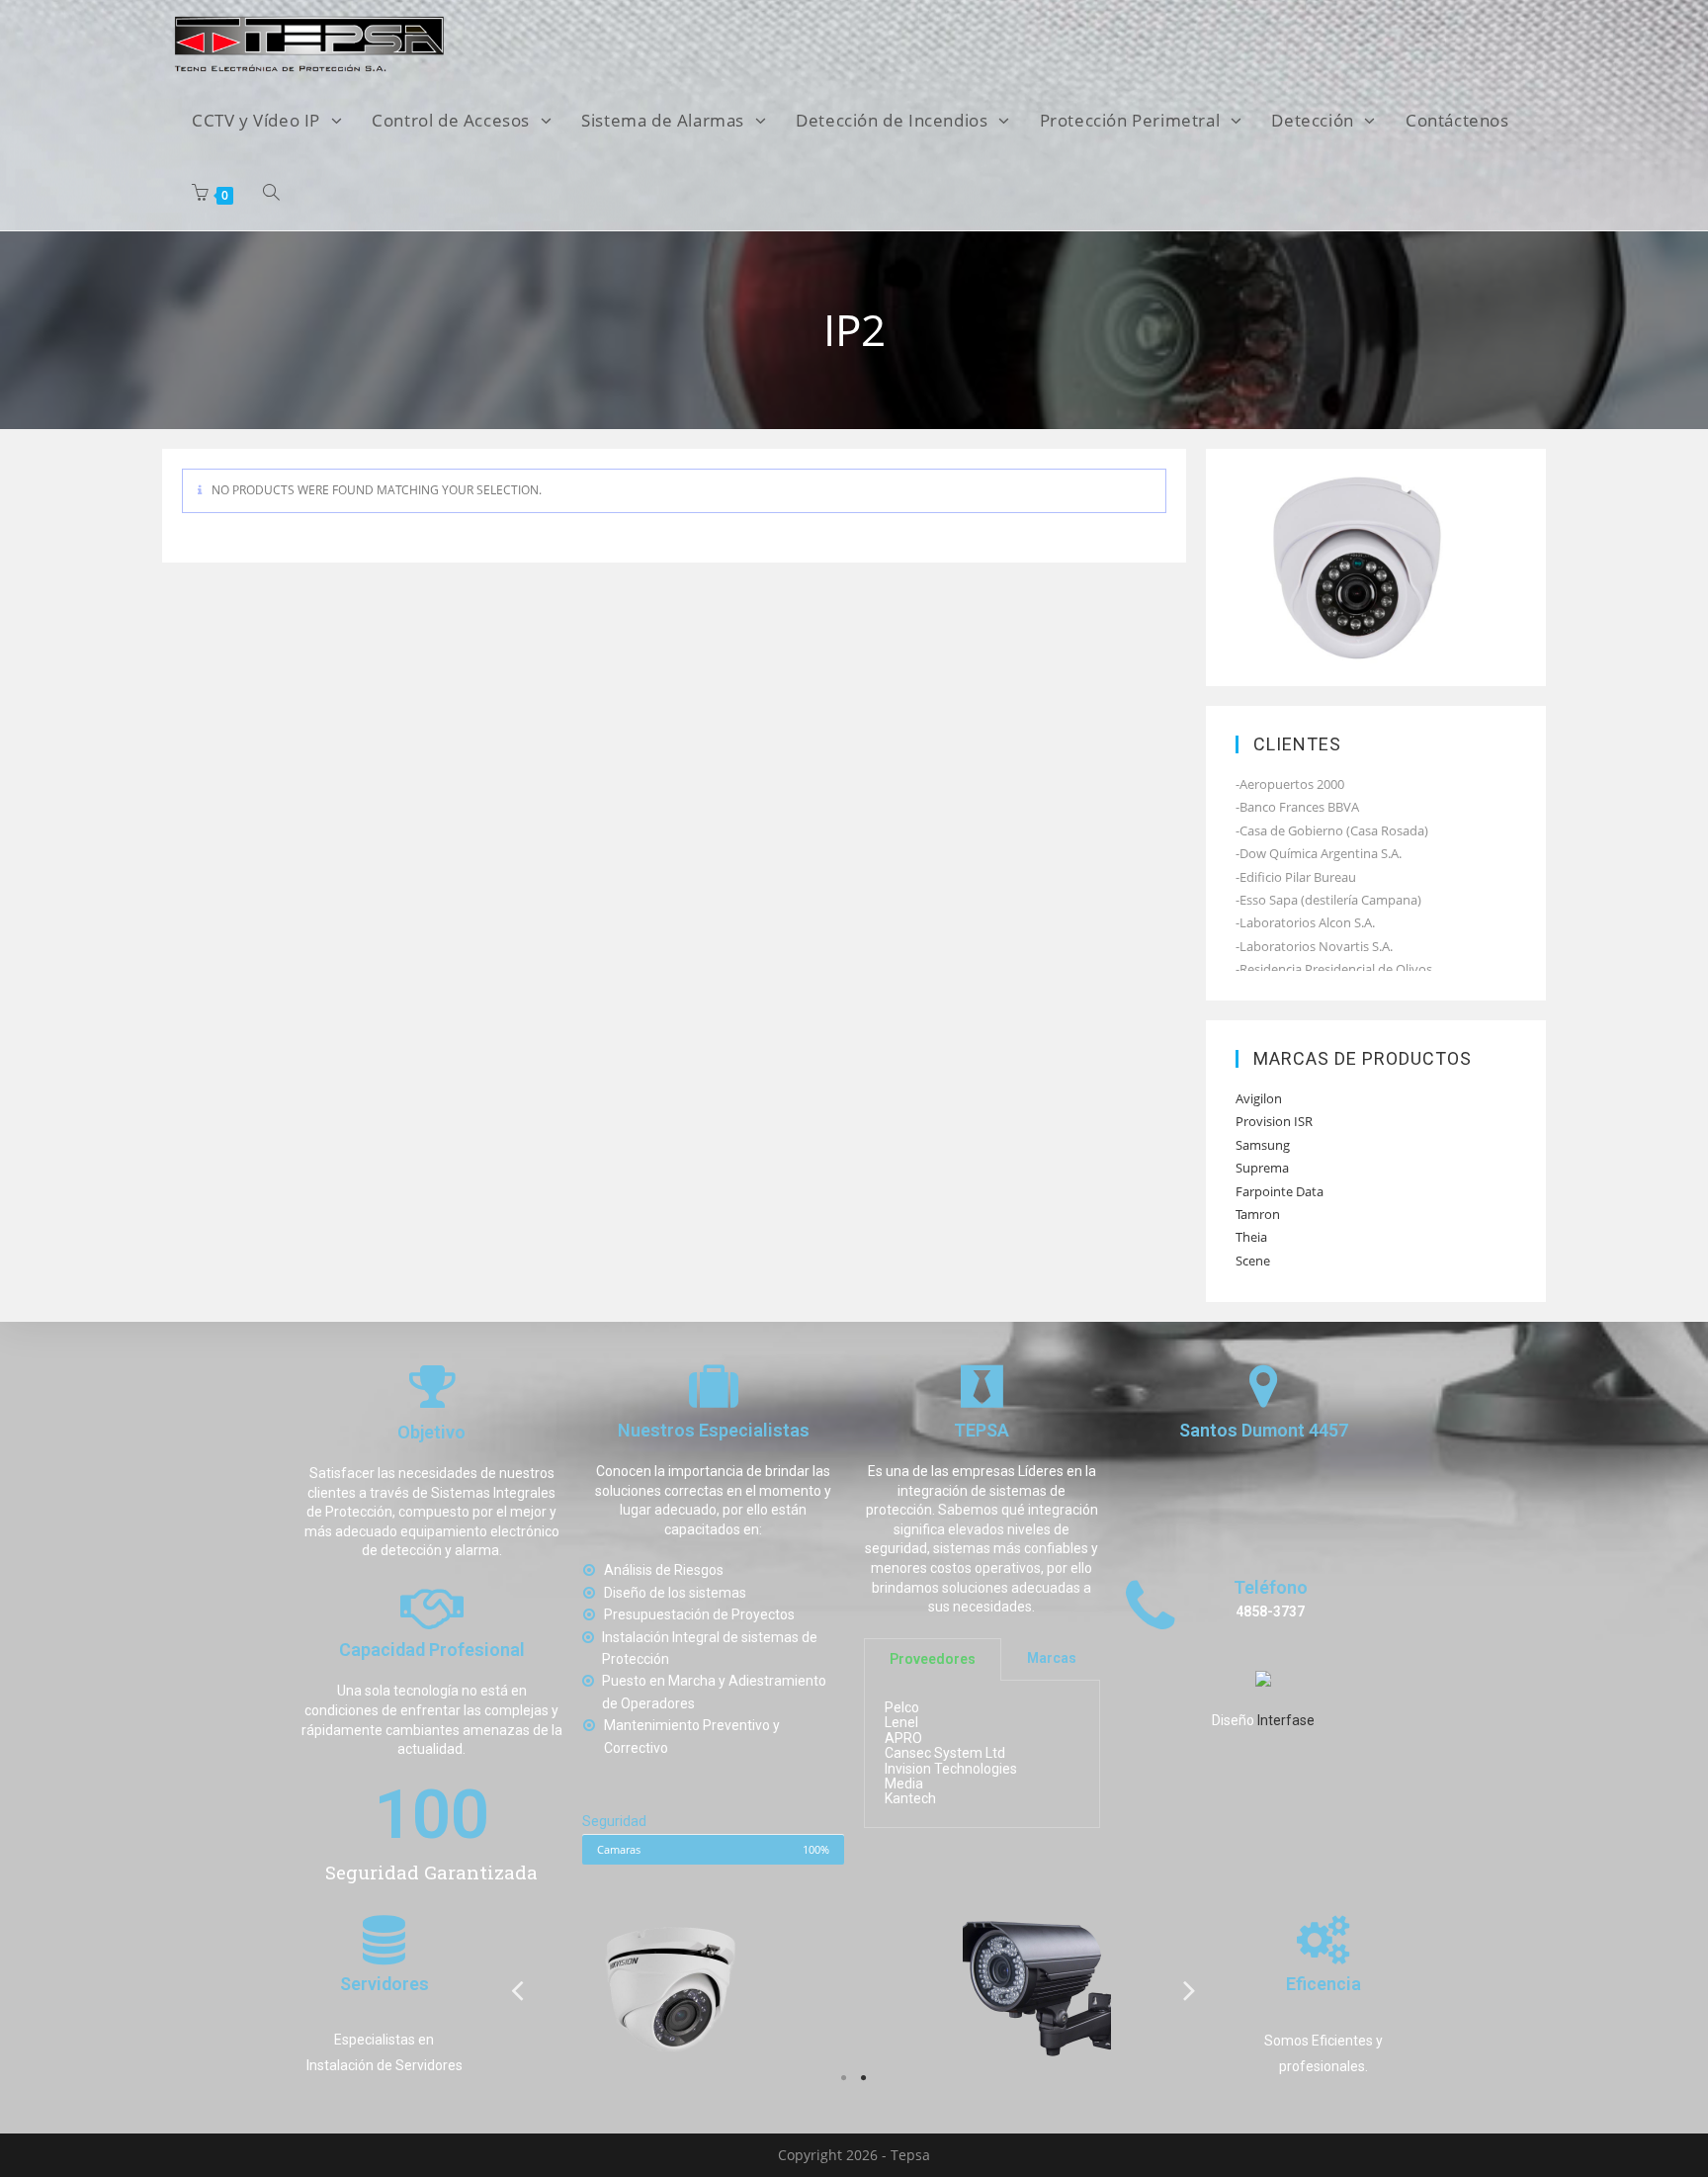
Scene (1253, 1261)
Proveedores (933, 1659)
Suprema (1262, 1168)
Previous (518, 1990)
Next (1190, 1990)
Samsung (1263, 1145)
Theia (1251, 1237)
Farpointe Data (1280, 1191)
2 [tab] (864, 2078)
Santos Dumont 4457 (1264, 1431)
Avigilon (1259, 1098)
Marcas (1052, 1659)
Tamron (1258, 1214)
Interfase (1286, 1721)
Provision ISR (1274, 1121)
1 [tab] (844, 2078)
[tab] (933, 1659)
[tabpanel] (671, 1989)
